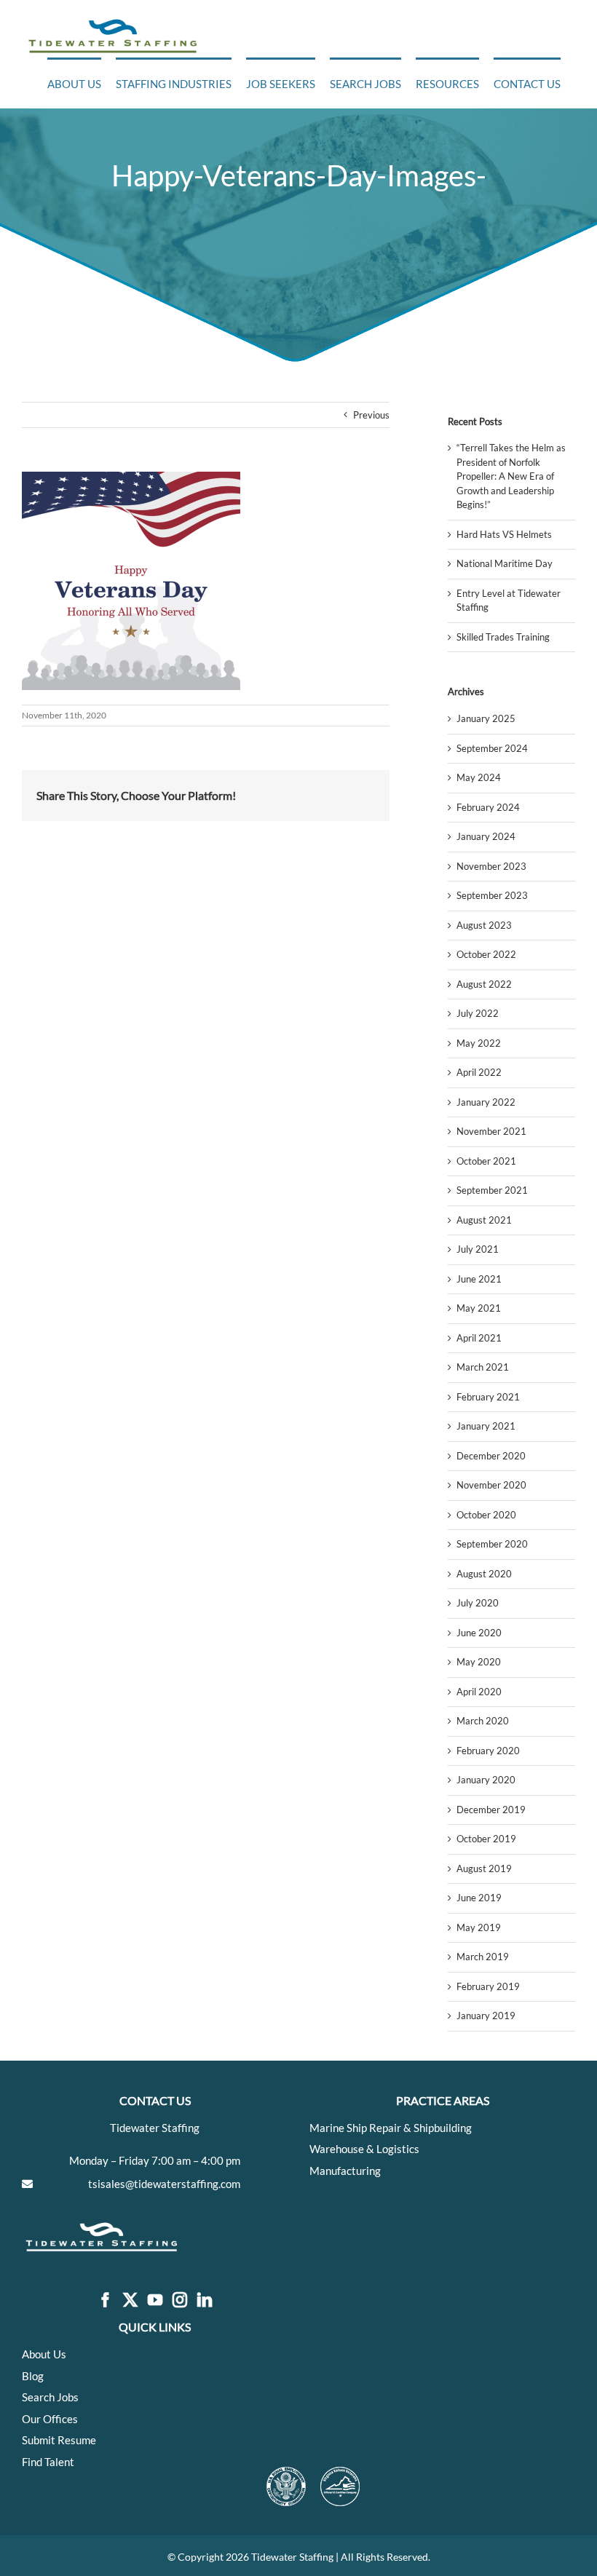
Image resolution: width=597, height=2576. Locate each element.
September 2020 (492, 1544)
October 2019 (486, 1839)
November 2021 (491, 1131)
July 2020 (478, 1603)
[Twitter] (130, 2300)
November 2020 (491, 1485)
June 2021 (479, 1279)
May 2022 (479, 1043)
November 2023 (491, 866)
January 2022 (486, 1102)
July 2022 (478, 1013)
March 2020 (483, 1721)
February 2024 (488, 807)
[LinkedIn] (205, 2300)
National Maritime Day (505, 563)
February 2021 (488, 1397)
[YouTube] (155, 2300)
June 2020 (479, 1633)
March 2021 (483, 1367)
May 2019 (479, 1927)
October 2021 (486, 1161)
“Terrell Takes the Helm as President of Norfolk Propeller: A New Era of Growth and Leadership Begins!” (511, 476)
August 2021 (484, 1220)
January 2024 (486, 836)
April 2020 (479, 1692)
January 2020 (486, 1780)
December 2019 (491, 1810)
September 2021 (492, 1190)
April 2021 (479, 1338)
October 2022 (486, 954)
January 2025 (486, 718)
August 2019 (484, 1868)
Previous (371, 415)
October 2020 (486, 1515)
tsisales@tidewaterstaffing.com (164, 2184)
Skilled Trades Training (503, 637)
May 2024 (479, 777)
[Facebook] (106, 2300)
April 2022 (479, 1072)
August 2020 (484, 1574)
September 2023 (492, 895)
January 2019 (486, 2016)
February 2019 (488, 1986)
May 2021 (479, 1308)
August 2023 (484, 925)
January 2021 (486, 1426)
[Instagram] (180, 2300)
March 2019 (483, 1957)
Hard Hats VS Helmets (504, 534)
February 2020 (488, 1751)
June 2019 (479, 1898)
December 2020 (491, 1456)
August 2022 (484, 984)
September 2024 (492, 748)
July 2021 (478, 1249)
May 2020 (479, 1662)
